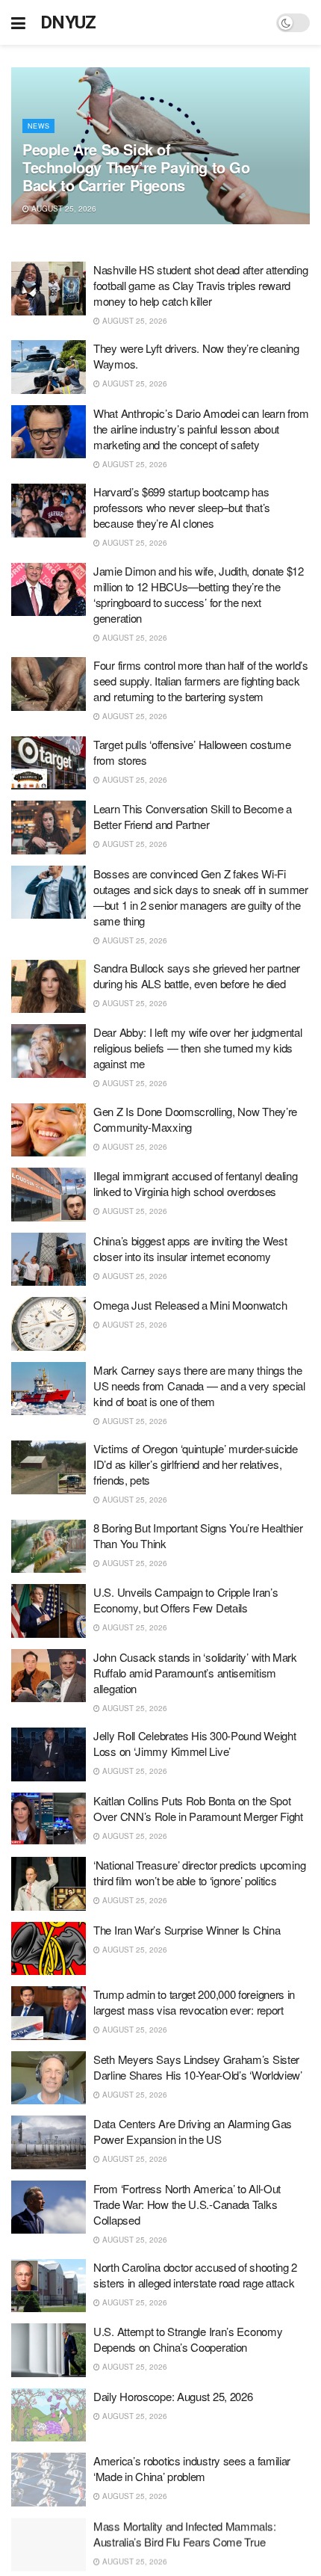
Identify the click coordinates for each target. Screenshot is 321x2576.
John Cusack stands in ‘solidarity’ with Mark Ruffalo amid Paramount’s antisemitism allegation (195, 1673)
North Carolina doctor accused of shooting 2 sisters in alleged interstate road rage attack (195, 2275)
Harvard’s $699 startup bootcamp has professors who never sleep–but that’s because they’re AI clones (182, 507)
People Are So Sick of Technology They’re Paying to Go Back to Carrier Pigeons (136, 167)
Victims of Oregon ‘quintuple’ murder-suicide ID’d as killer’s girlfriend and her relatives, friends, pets (196, 1464)
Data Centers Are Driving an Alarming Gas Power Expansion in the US (193, 2131)
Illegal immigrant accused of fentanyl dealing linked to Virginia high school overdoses (196, 1183)
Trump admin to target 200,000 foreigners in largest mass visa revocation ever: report (194, 2002)
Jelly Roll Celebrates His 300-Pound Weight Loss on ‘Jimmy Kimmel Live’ (194, 1743)
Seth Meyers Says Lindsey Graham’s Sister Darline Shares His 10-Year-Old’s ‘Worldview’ (198, 2067)
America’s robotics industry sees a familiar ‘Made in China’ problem (192, 2468)
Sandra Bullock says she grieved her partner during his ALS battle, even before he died (197, 976)
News (38, 126)
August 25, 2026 (63, 209)
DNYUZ (68, 22)
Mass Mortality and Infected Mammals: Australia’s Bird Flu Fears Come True (184, 2533)
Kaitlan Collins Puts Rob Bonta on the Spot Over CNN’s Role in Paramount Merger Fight (198, 1808)
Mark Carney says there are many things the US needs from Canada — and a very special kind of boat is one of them (199, 1386)
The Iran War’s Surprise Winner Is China (187, 1930)
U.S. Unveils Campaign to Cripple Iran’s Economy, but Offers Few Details (186, 1600)
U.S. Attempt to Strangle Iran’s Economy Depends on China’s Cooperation (188, 2339)
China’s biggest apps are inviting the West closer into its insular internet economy (190, 1248)
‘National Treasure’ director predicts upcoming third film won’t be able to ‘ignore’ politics (199, 1873)
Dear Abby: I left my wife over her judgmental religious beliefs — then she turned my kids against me (198, 1048)
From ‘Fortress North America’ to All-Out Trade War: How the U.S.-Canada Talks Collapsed (187, 2204)
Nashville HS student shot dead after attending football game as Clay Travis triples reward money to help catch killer (200, 285)
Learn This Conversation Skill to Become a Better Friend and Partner (193, 816)
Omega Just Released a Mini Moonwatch (190, 1305)
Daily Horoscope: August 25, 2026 (173, 2396)
